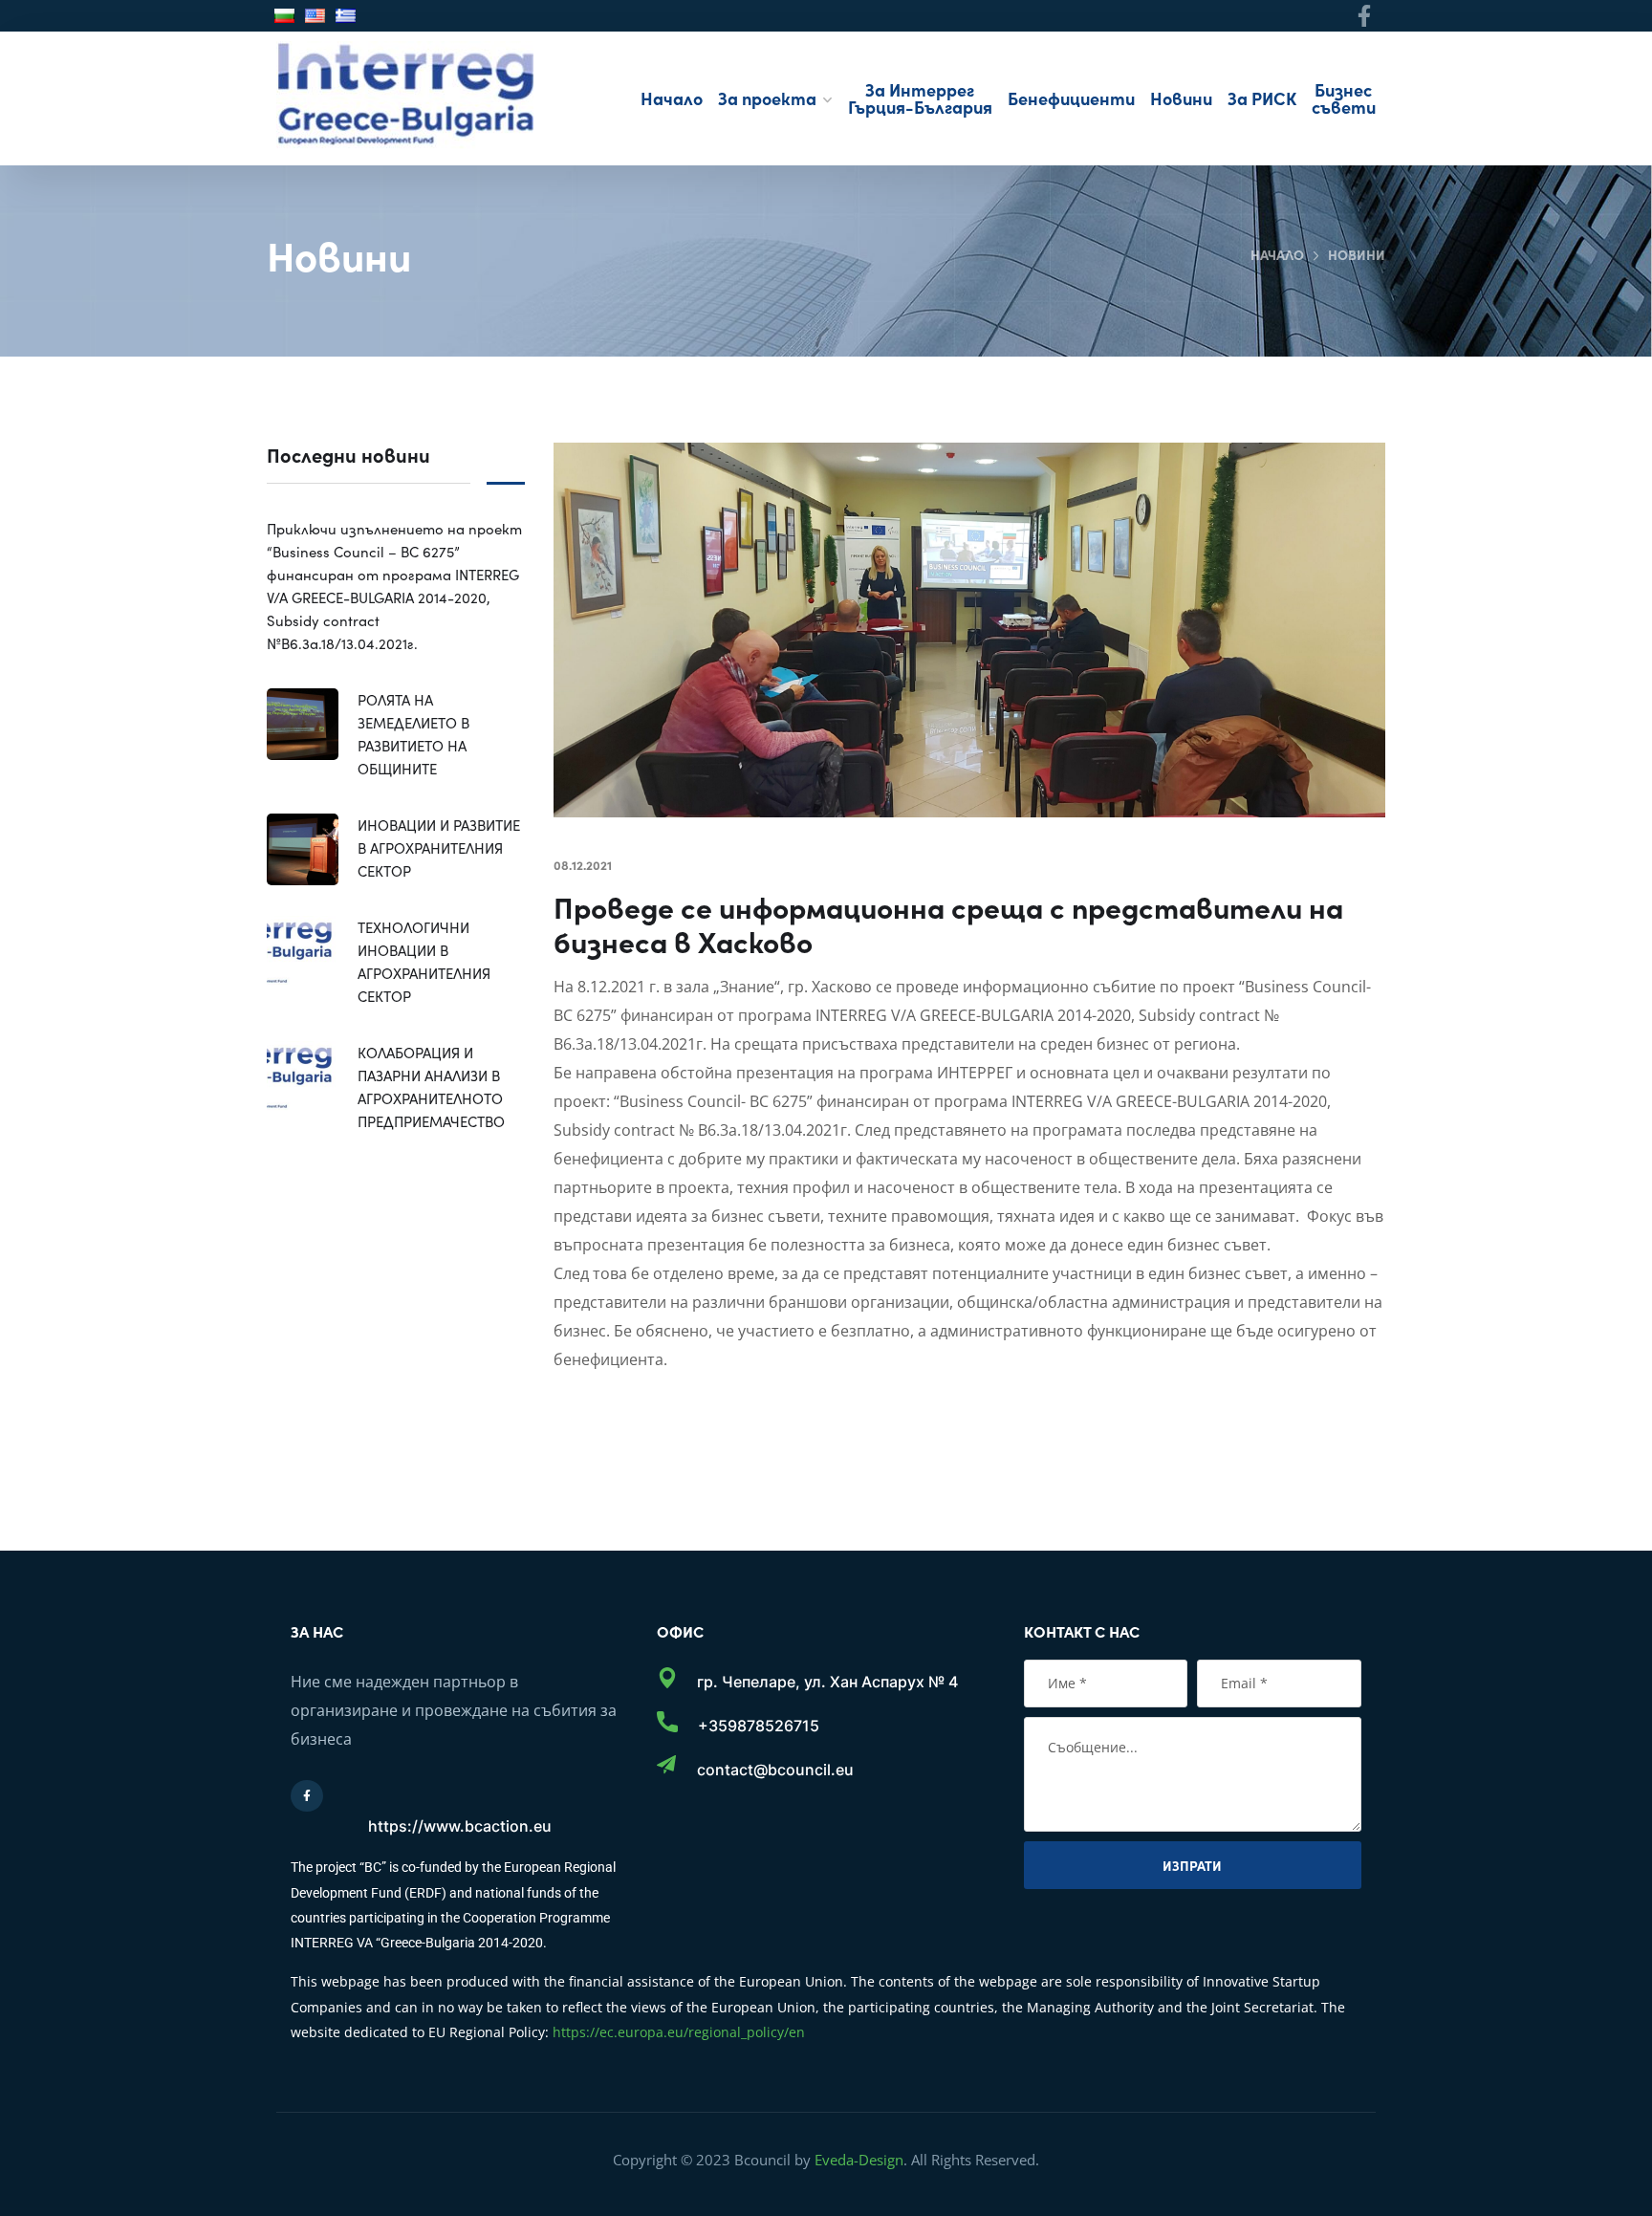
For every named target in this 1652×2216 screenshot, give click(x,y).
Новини (1181, 98)
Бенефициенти (1071, 98)
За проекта (767, 98)
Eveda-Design (859, 2160)
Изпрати (1192, 1865)
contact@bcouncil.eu (775, 1770)
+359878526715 (759, 1726)
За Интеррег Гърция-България (920, 98)
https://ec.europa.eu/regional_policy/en (679, 2032)
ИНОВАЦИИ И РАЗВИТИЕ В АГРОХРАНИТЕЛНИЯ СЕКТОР (439, 847)
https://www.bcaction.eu (460, 1826)
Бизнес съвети (1344, 98)
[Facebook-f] (1365, 16)
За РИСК (1262, 98)
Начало (672, 98)
